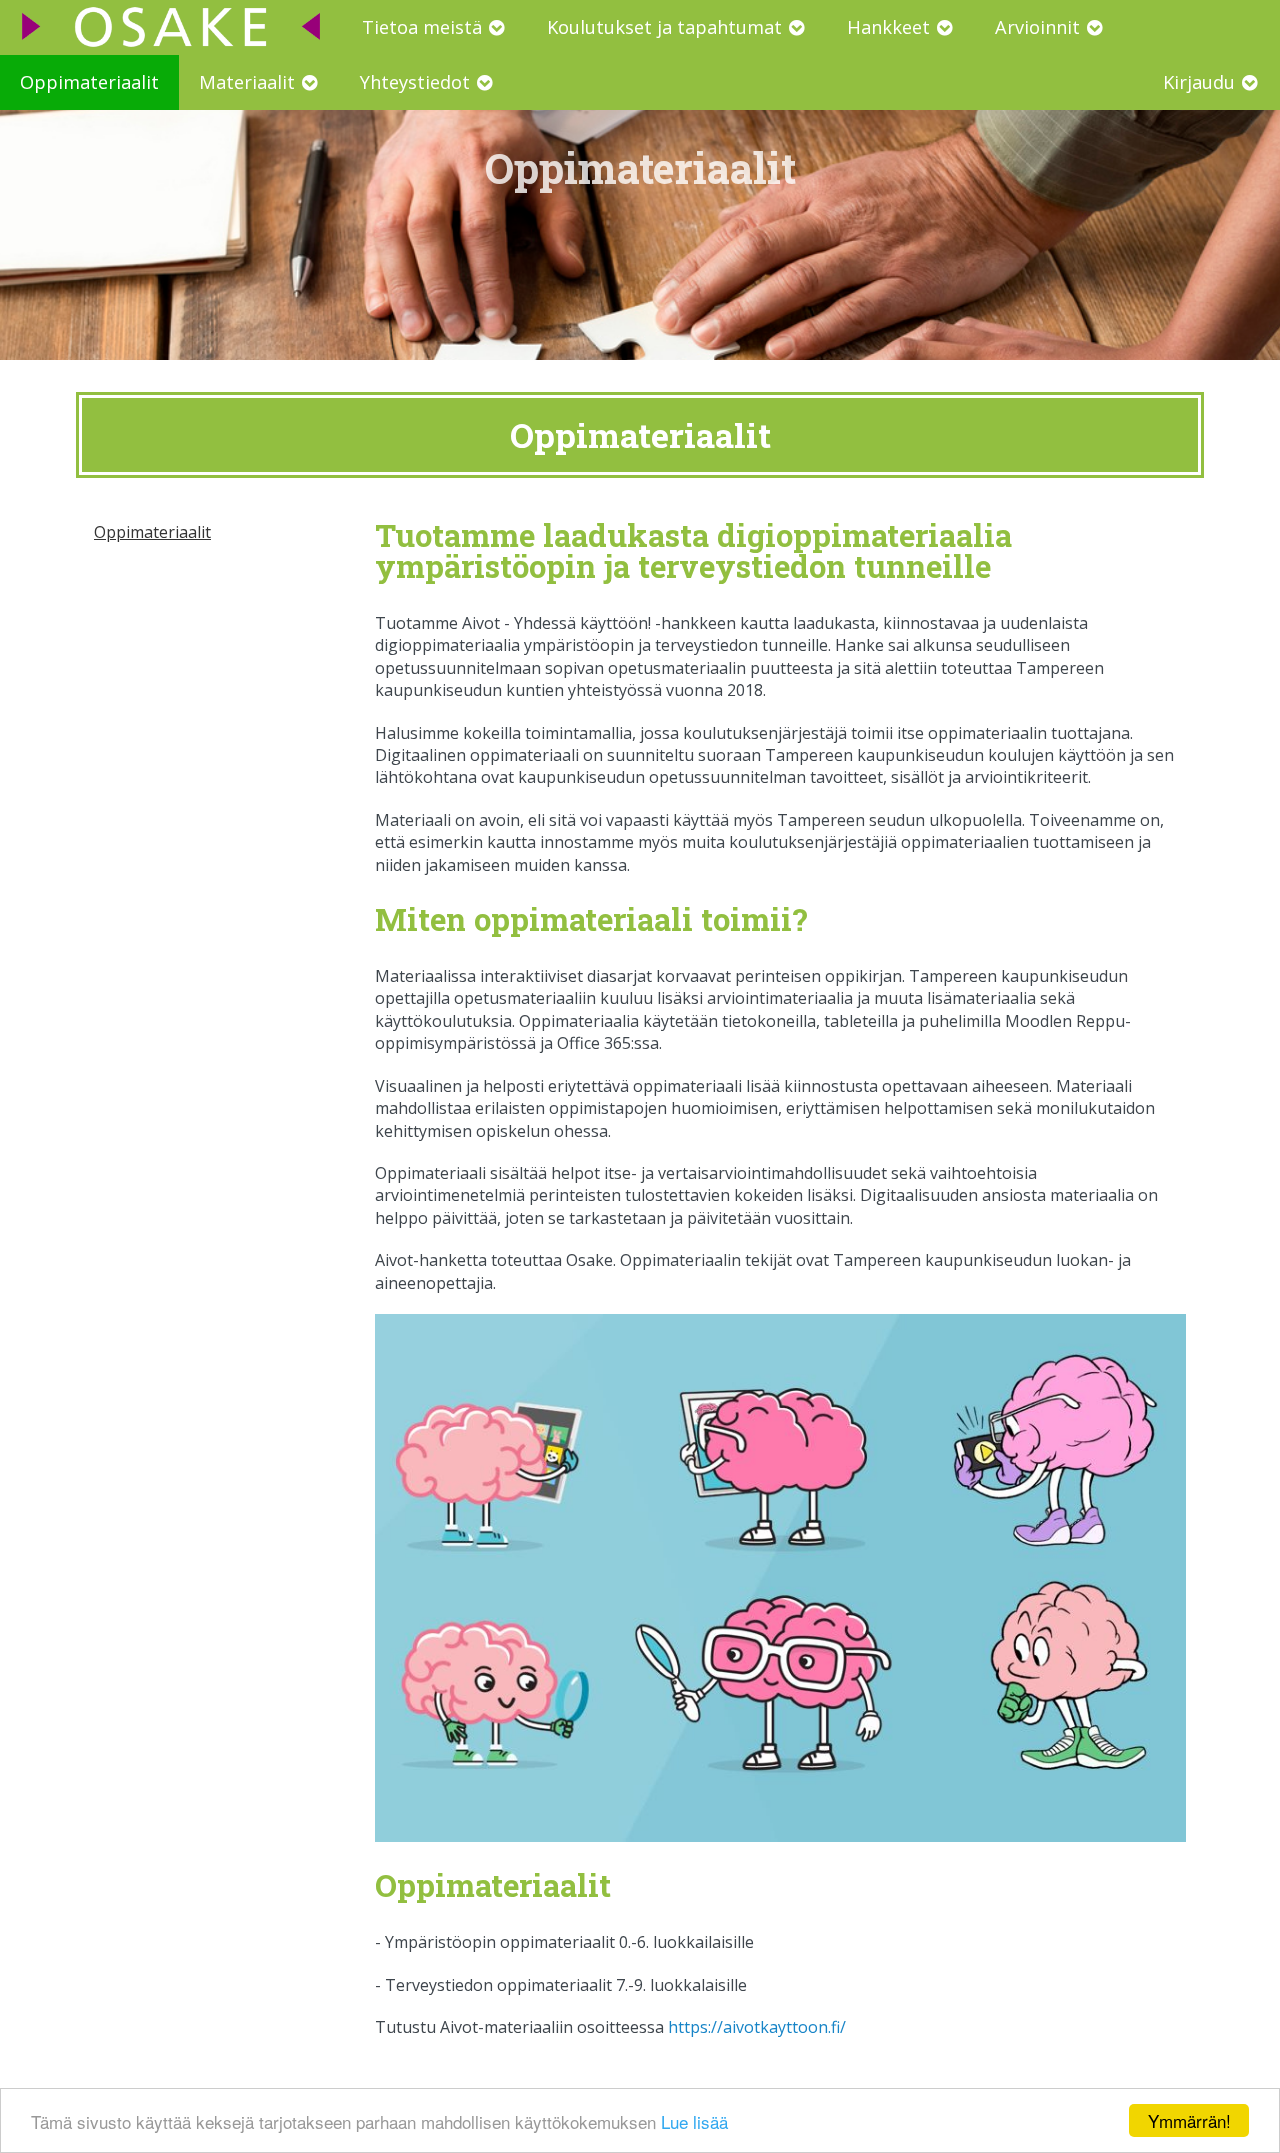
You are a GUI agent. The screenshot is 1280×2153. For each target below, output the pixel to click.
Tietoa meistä (424, 27)
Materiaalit (249, 82)
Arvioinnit (1040, 27)
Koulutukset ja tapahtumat (667, 27)
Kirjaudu (1201, 82)
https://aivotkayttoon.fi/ (757, 2027)
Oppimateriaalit (89, 82)
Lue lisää (694, 2121)
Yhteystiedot (417, 82)
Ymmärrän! (1189, 2120)
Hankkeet (891, 27)
